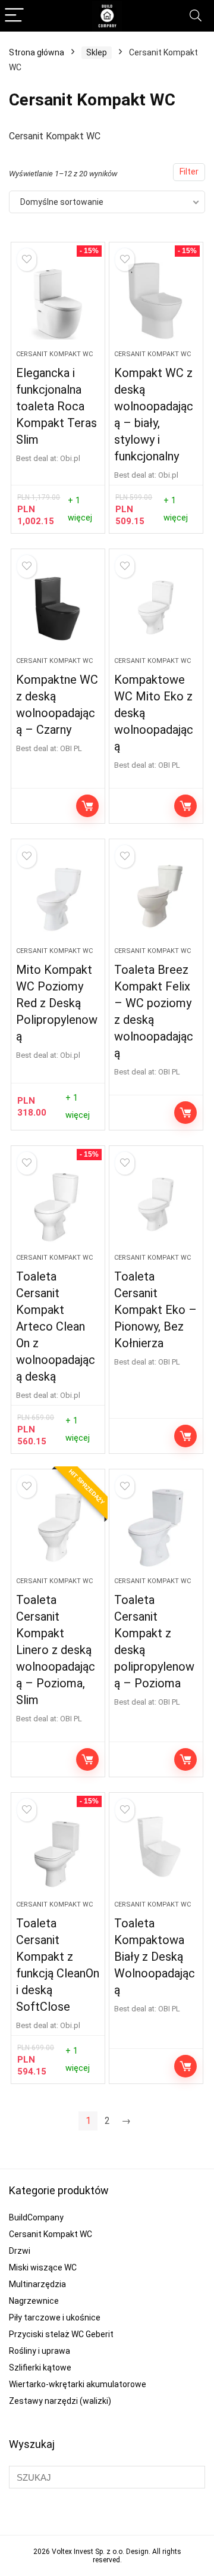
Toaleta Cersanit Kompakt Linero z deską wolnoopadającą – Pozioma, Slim (56, 1650)
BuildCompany (36, 2217)
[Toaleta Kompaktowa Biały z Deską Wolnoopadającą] (156, 1851)
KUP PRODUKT (87, 806)
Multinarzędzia (37, 2284)
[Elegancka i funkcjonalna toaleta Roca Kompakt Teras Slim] (58, 301)
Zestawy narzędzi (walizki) (60, 2401)
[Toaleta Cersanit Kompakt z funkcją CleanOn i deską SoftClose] (58, 1851)
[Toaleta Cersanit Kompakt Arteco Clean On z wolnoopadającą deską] (58, 1204)
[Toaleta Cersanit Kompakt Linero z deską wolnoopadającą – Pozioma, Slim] (58, 1528)
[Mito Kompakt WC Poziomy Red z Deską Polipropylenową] (58, 898)
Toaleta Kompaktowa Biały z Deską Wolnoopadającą (155, 1957)
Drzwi (20, 2251)
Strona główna (37, 52)
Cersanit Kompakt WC (54, 354)
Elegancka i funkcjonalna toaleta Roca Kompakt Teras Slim (56, 406)
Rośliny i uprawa (40, 2351)
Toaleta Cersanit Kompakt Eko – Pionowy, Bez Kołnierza (155, 1310)
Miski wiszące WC (43, 2267)
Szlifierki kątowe (40, 2368)
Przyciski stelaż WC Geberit (61, 2334)
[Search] (196, 16)
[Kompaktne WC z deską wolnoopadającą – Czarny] (58, 608)
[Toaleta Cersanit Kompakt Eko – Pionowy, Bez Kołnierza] (156, 1204)
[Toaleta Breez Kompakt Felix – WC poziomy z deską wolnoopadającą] (156, 898)
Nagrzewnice (34, 2301)
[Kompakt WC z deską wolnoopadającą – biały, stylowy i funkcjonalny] (156, 301)
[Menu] (14, 16)
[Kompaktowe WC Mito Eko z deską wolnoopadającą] (156, 608)
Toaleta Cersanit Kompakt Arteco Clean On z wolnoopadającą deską (56, 1326)
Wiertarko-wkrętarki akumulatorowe (78, 2384)
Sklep (97, 52)
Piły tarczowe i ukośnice (55, 2318)
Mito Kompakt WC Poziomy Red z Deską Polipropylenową (57, 1003)
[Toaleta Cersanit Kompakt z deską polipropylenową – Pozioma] (156, 1528)
